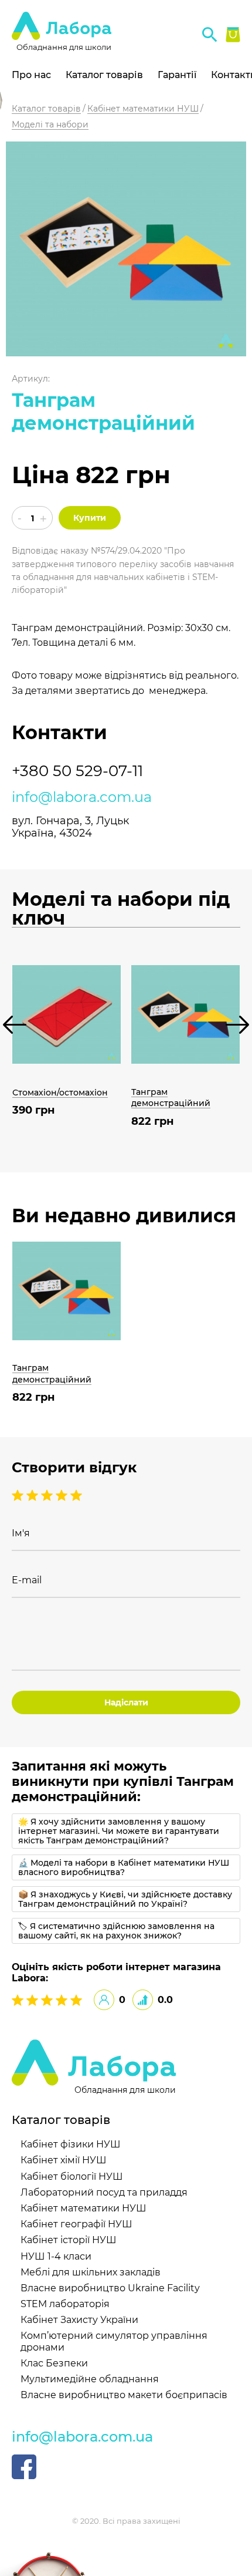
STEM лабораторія (65, 2304)
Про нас (31, 75)
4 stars (34, 1495)
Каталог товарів (104, 75)
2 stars (63, 1495)
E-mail (27, 1580)
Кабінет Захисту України (79, 2320)
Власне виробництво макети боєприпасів (124, 2395)
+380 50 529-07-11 (77, 771)
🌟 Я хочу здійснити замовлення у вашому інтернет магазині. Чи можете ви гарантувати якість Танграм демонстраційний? (119, 1831)
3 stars (48, 1495)
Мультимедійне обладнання (90, 2379)
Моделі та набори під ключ (121, 909)
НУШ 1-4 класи (56, 2256)
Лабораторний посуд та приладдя (104, 2192)
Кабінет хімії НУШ (64, 2160)
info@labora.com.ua (82, 797)
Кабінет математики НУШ (84, 2208)
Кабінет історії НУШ (69, 2240)
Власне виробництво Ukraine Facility (110, 2288)
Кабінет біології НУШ (72, 2177)
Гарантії (177, 75)
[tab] (126, 1831)
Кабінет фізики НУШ (71, 2144)
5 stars (19, 1495)
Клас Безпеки (54, 2363)
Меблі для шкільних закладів (91, 2272)
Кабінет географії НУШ (76, 2224)
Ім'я (21, 1533)
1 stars (76, 1495)
